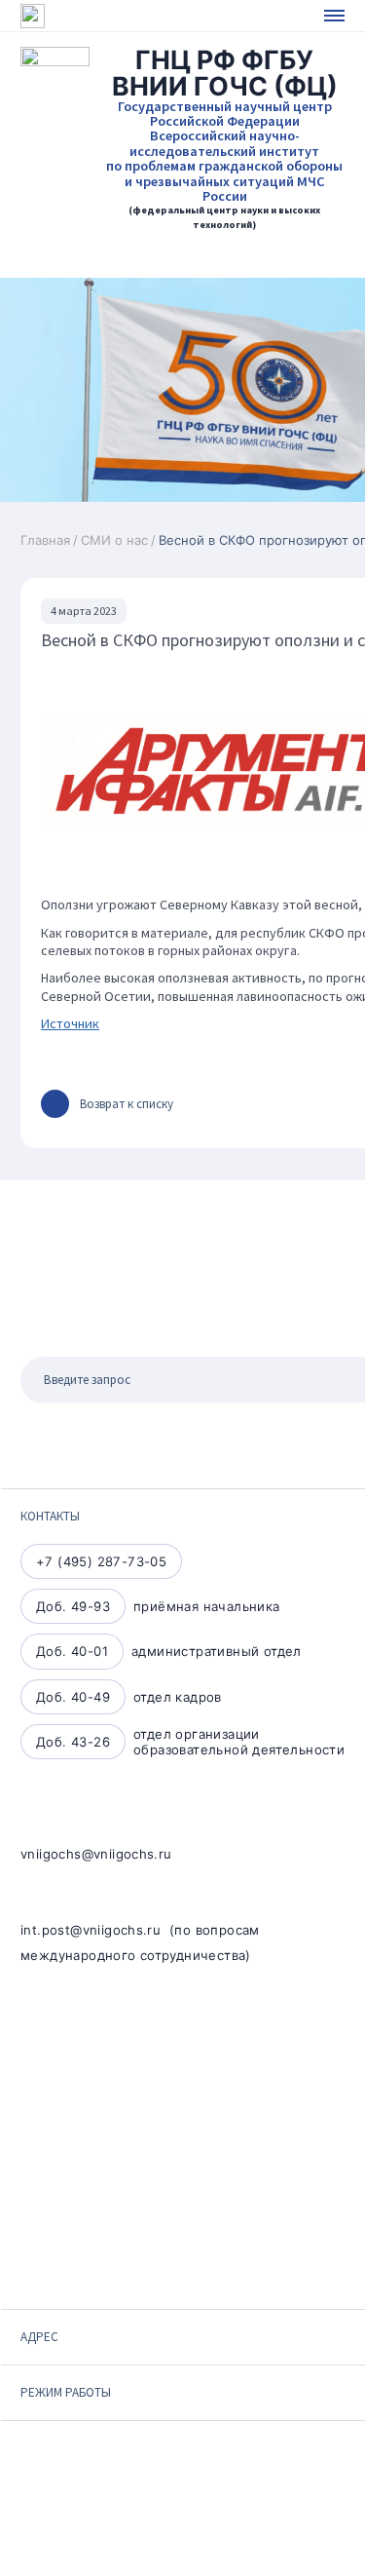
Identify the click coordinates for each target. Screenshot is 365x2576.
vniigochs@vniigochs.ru (96, 1854)
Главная (45, 540)
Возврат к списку (127, 1104)
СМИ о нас (114, 540)
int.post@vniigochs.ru (91, 1930)
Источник (70, 1023)
